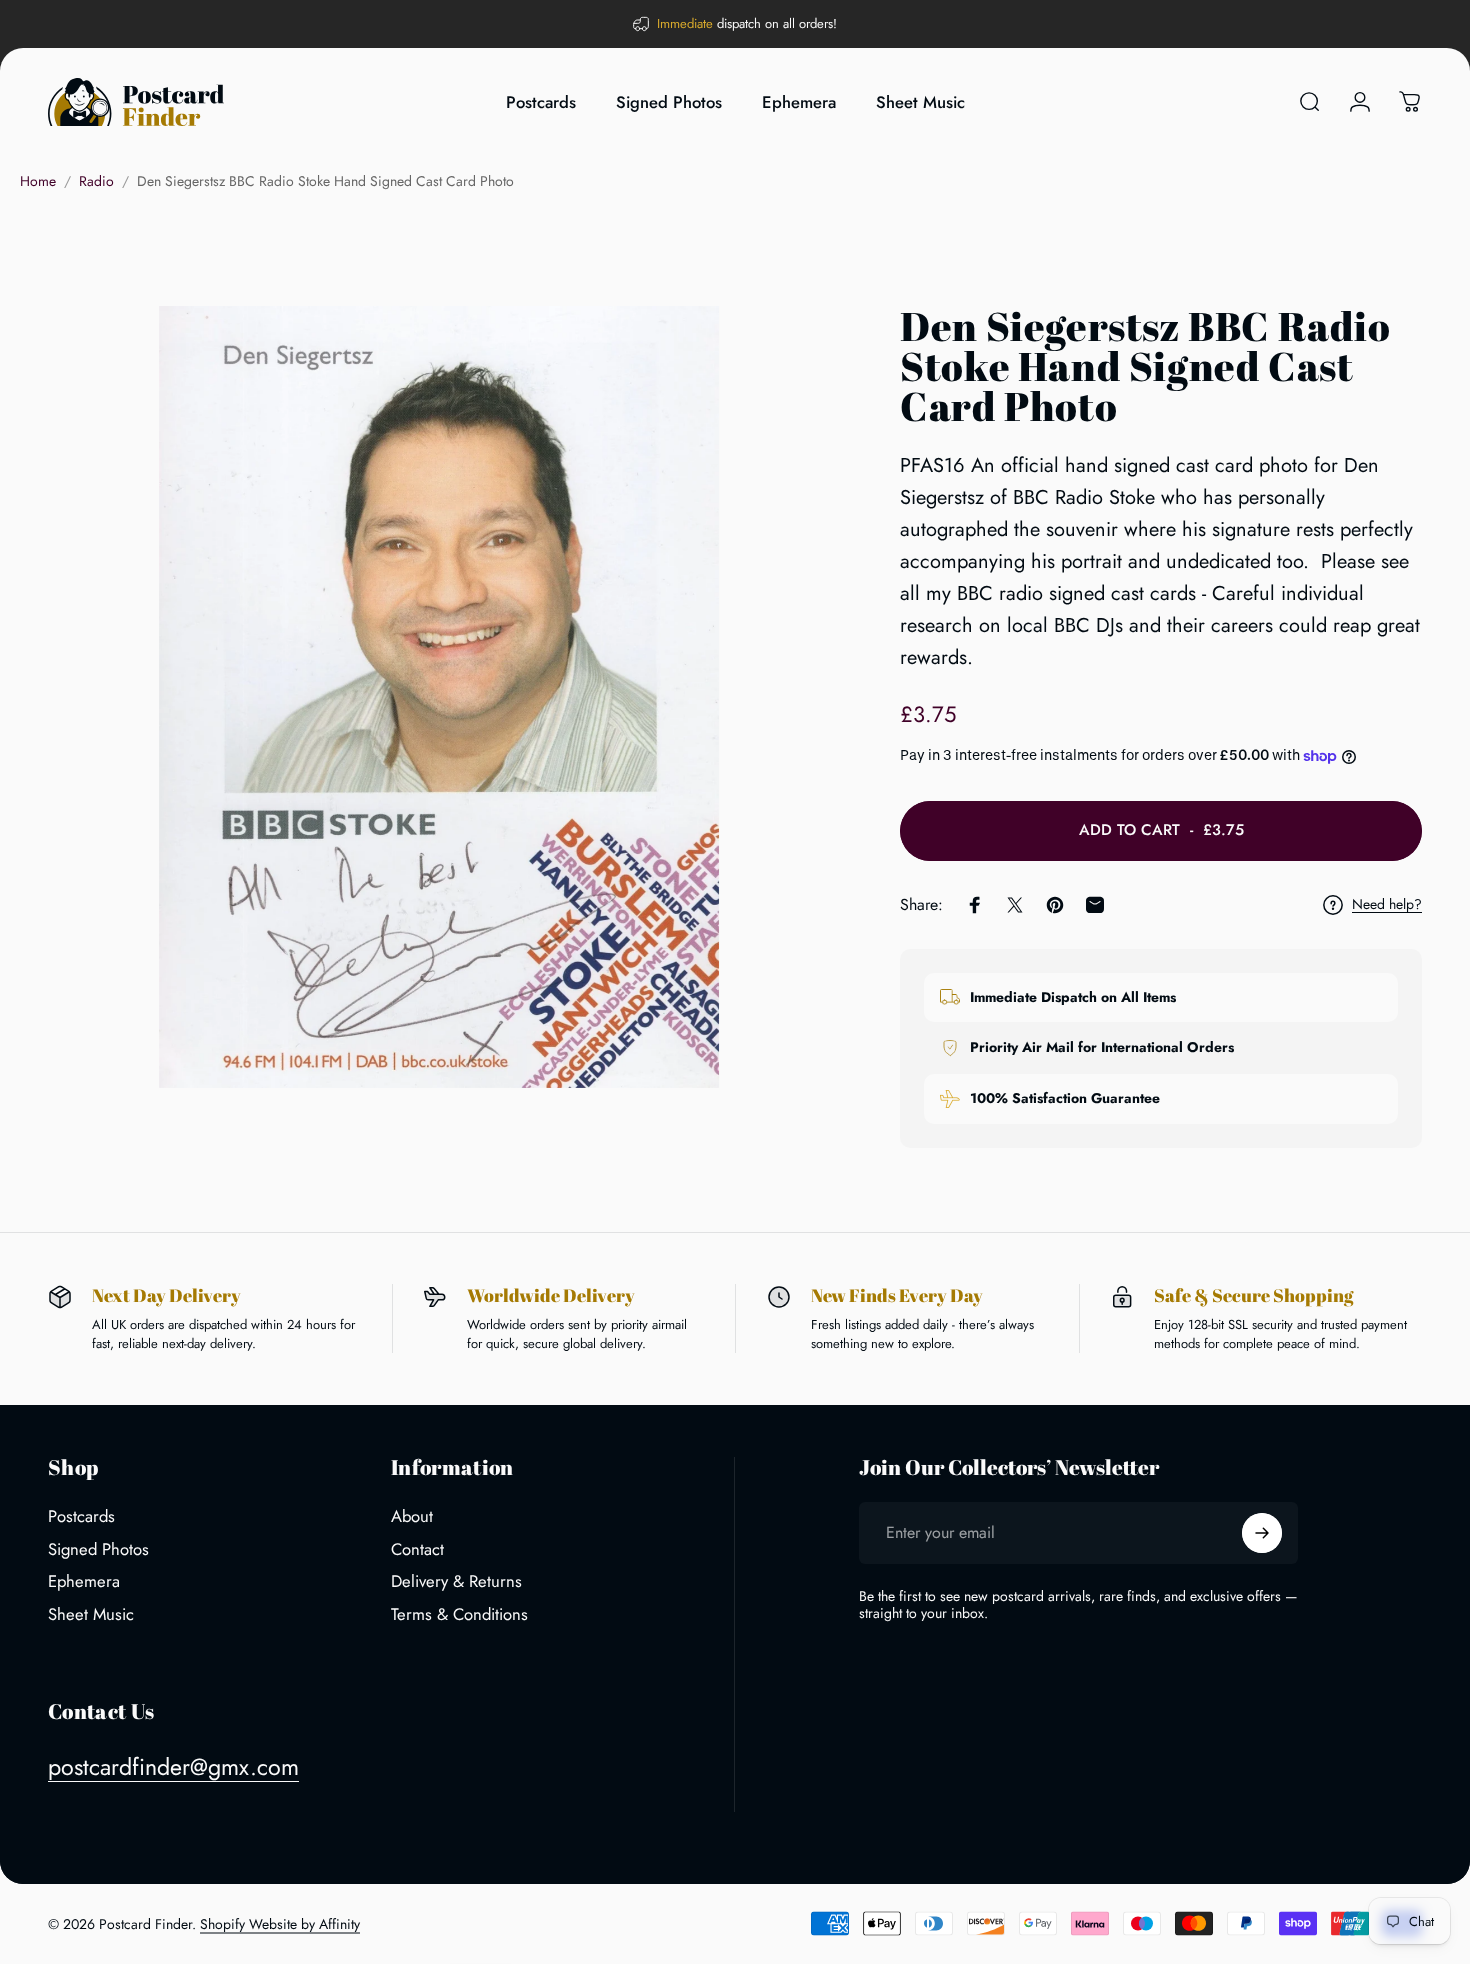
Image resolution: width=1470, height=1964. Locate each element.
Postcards (81, 1516)
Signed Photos (98, 1549)
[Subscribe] (1262, 1533)
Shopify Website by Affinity (280, 1924)
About (412, 1516)
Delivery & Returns (456, 1582)
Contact (417, 1549)
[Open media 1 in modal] (439, 697)
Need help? (1387, 905)
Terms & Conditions (459, 1614)
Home (38, 181)
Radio (96, 181)
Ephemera (84, 1582)
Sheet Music (91, 1614)
